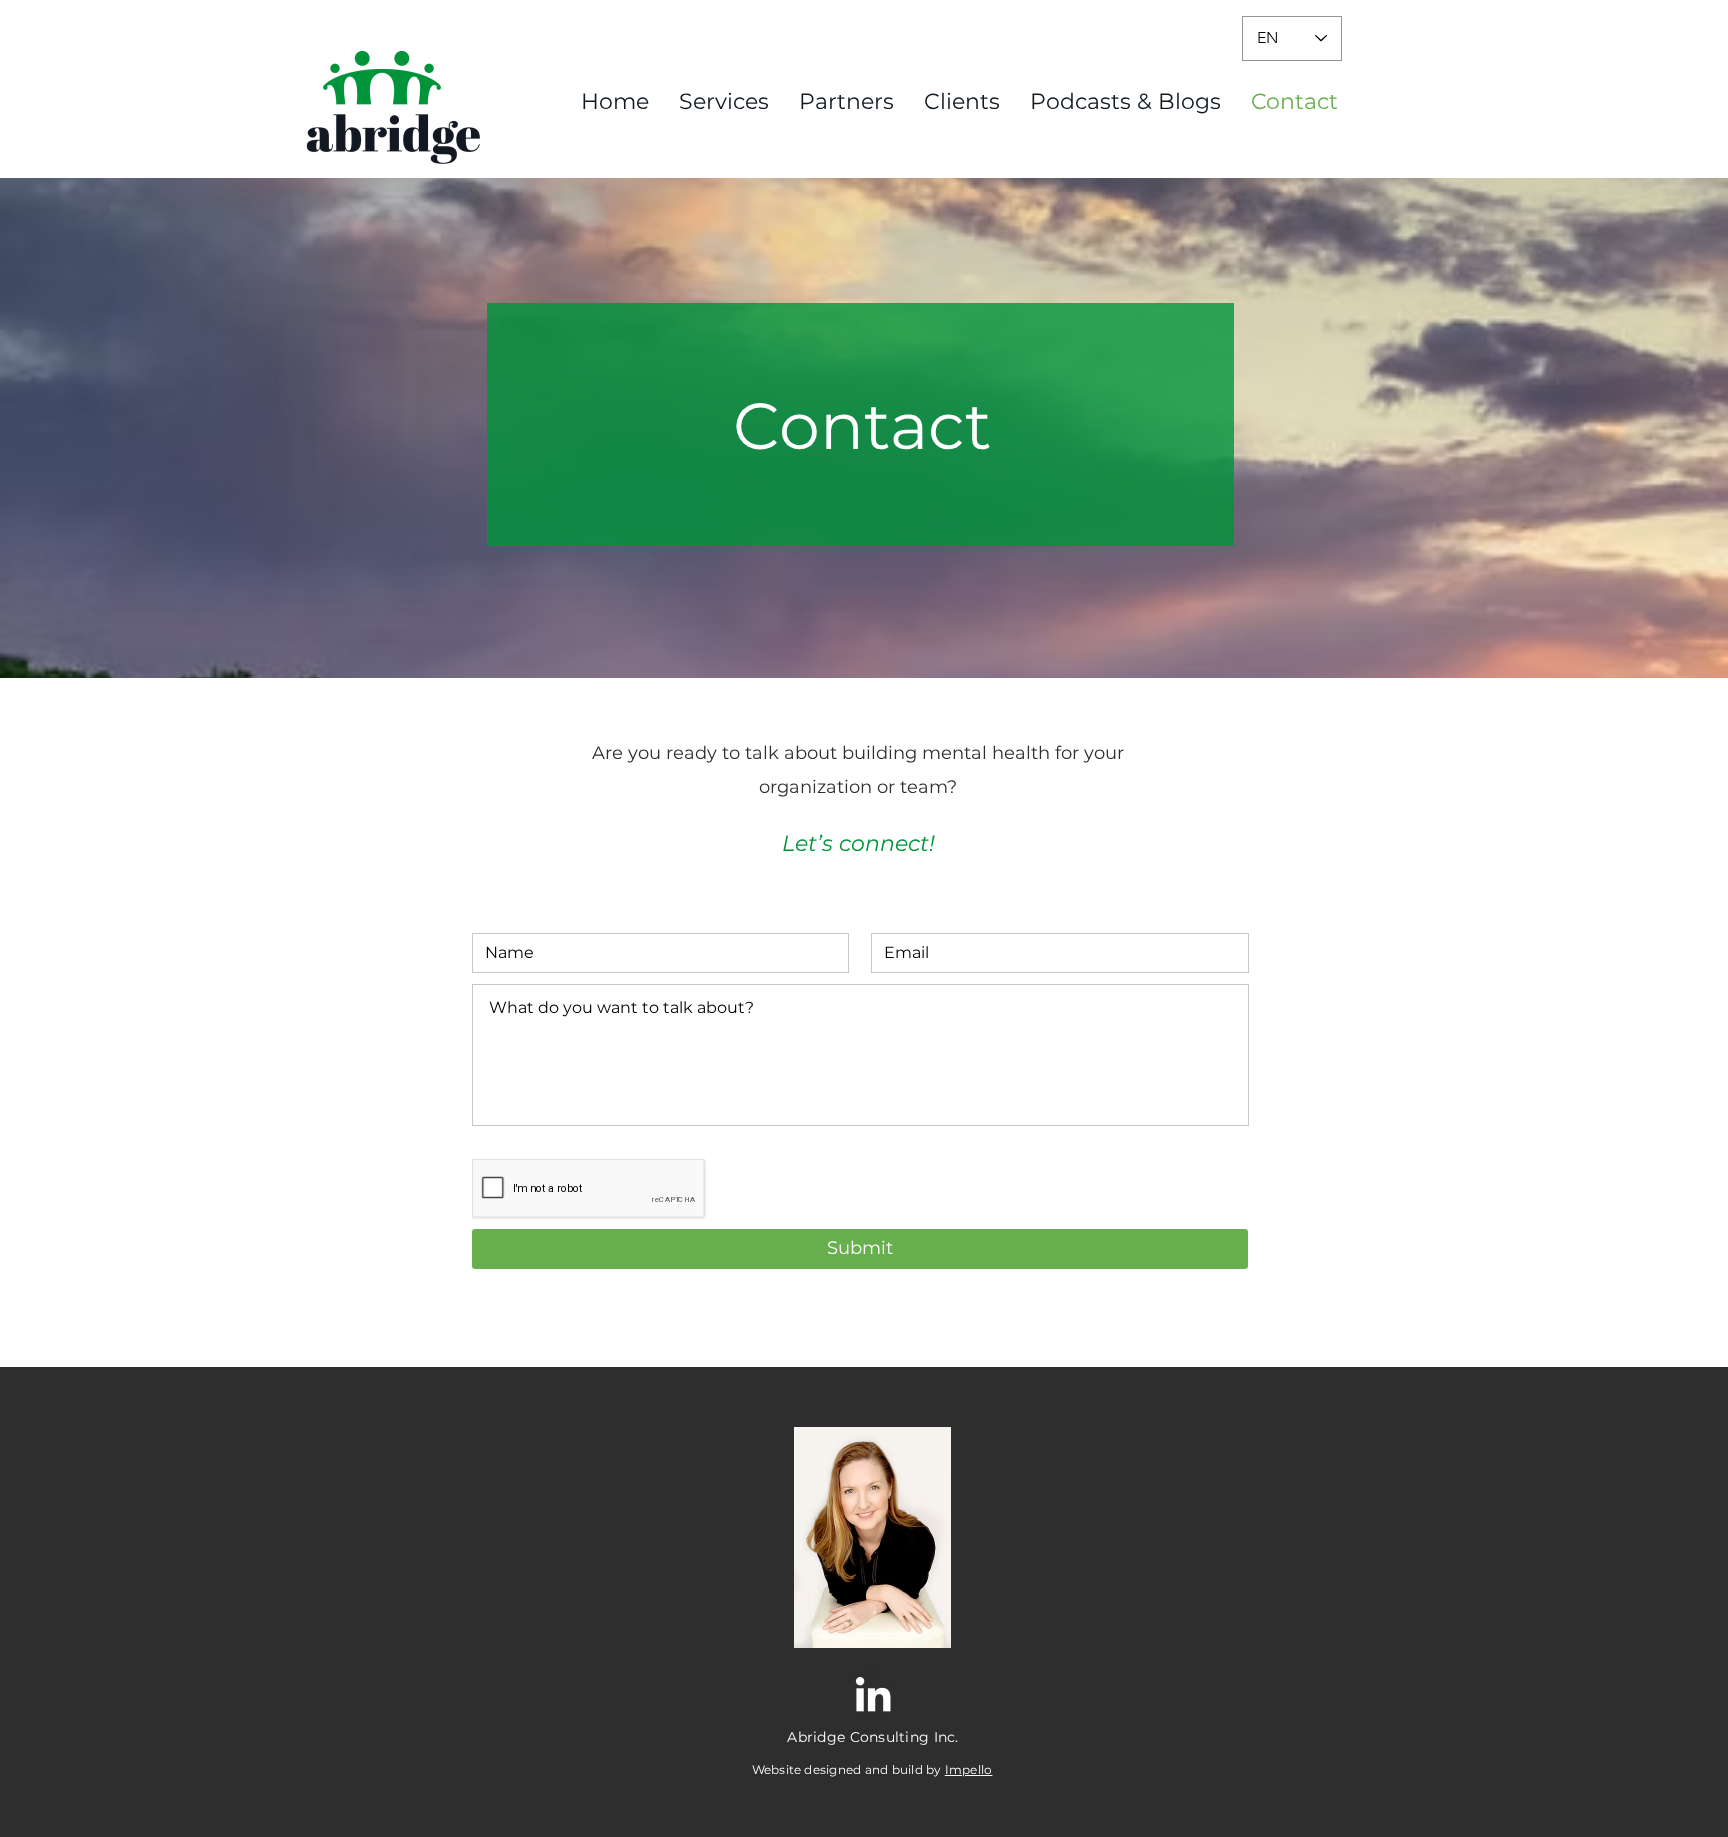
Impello (969, 1769)
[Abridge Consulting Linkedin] (873, 1694)
